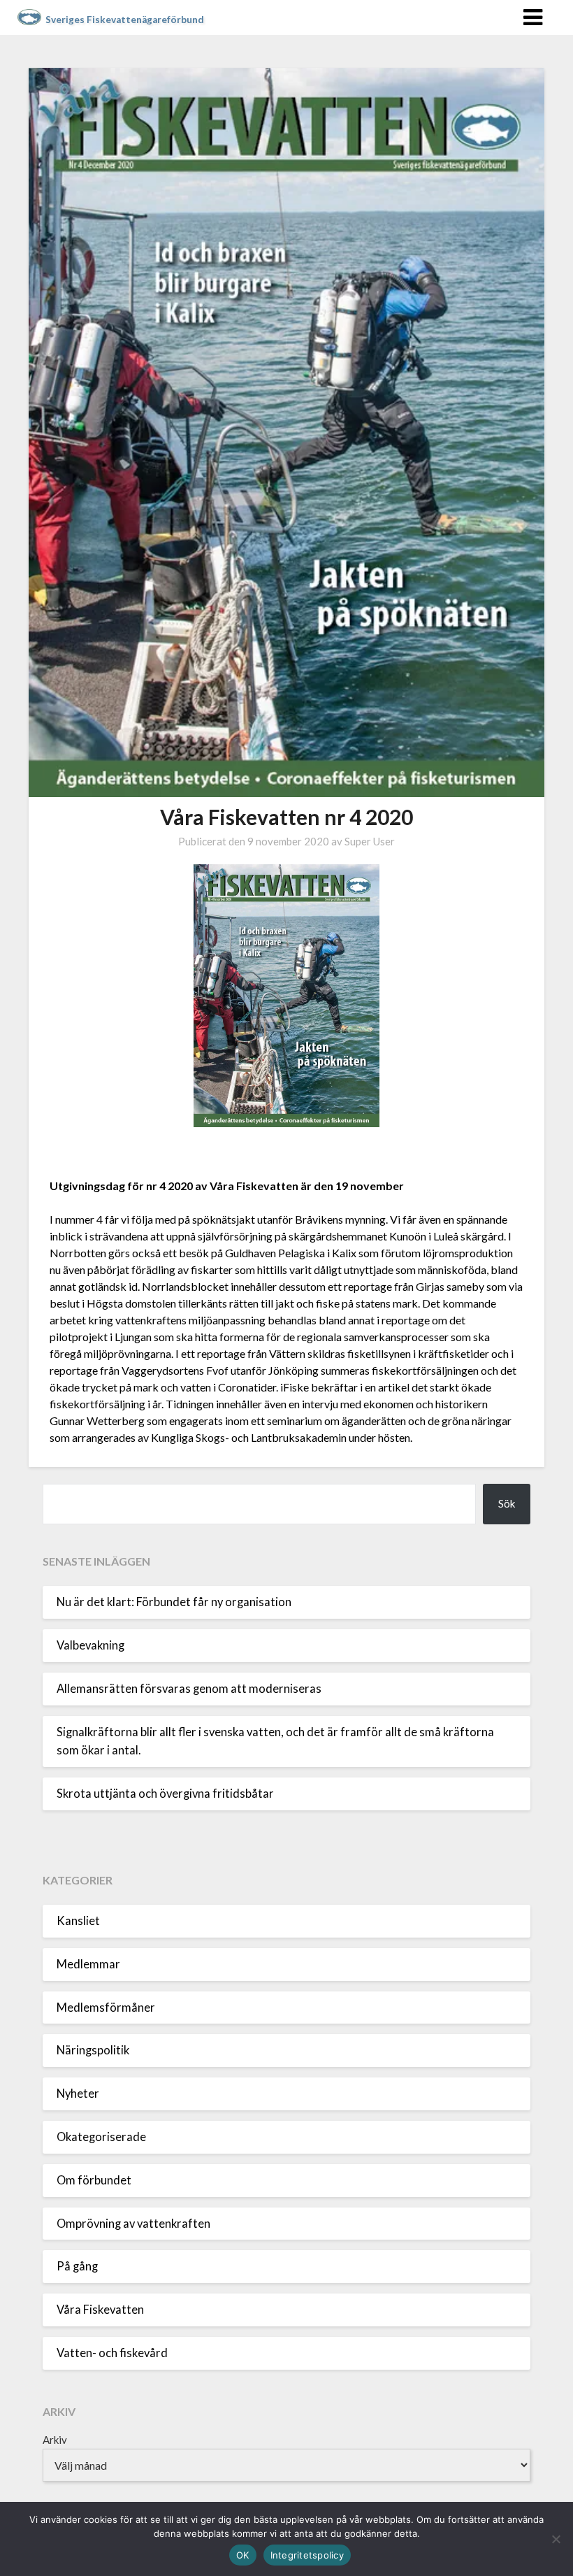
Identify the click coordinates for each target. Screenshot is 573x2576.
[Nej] (556, 2539)
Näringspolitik (93, 2050)
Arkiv (55, 2440)
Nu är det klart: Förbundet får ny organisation (174, 1602)
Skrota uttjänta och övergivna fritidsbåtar (165, 1794)
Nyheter (78, 2094)
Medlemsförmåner (106, 2008)
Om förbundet (94, 2180)
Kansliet (78, 1921)
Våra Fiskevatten (100, 2310)
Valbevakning (90, 1645)
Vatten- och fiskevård (112, 2353)
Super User (370, 841)
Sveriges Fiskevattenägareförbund (125, 20)
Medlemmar (88, 1964)
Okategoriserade (101, 2137)
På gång (77, 2266)
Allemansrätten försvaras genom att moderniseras (189, 1689)
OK (243, 2555)
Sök (507, 1503)
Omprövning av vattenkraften (133, 2224)
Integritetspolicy (307, 2555)
